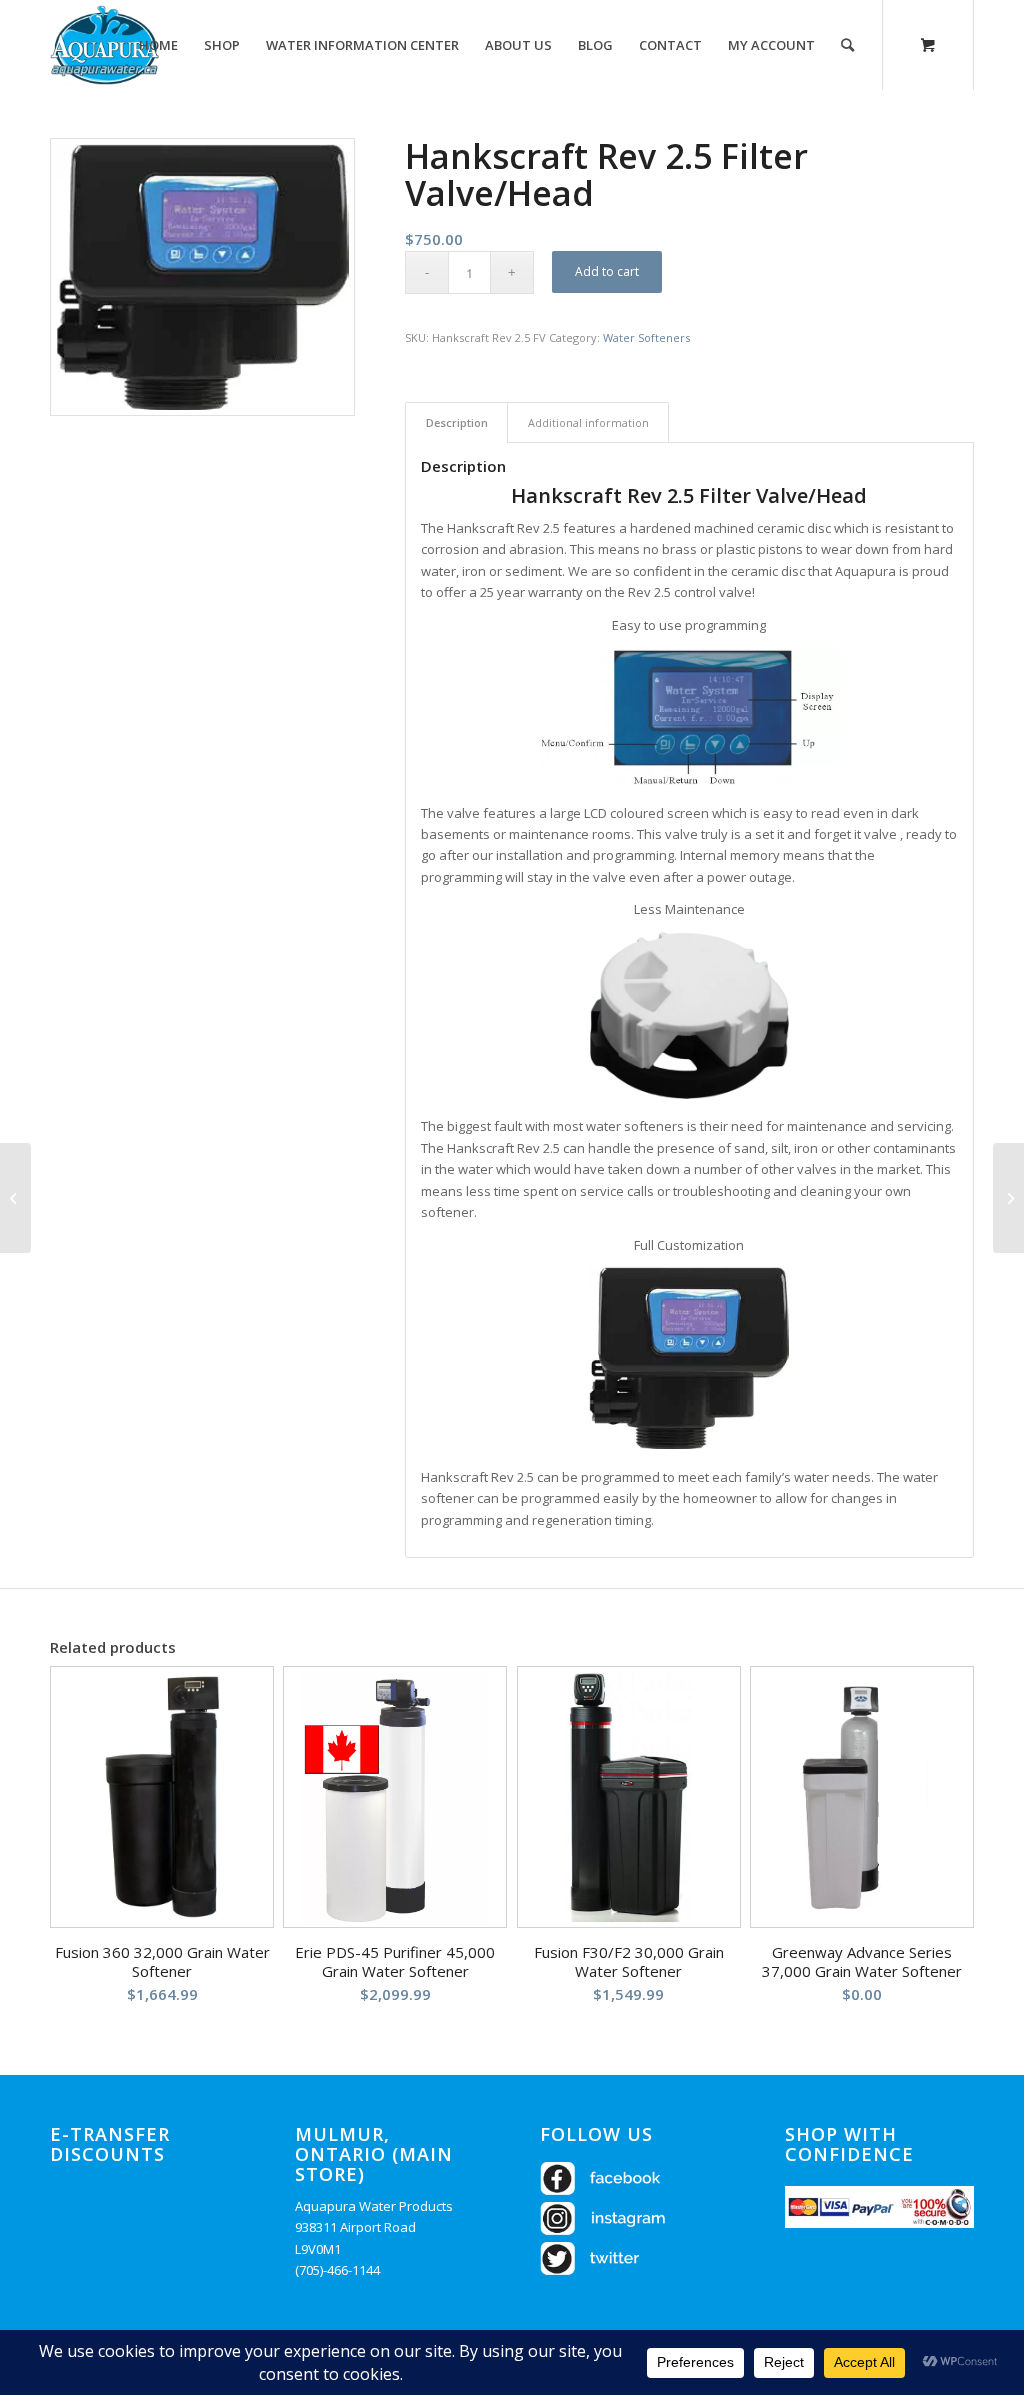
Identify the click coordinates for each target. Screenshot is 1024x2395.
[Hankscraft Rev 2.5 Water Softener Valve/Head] (15, 1198)
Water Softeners (646, 337)
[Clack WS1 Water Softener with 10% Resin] (1008, 1198)
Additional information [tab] (588, 422)
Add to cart (607, 271)
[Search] (847, 45)
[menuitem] (158, 45)
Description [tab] (457, 422)
